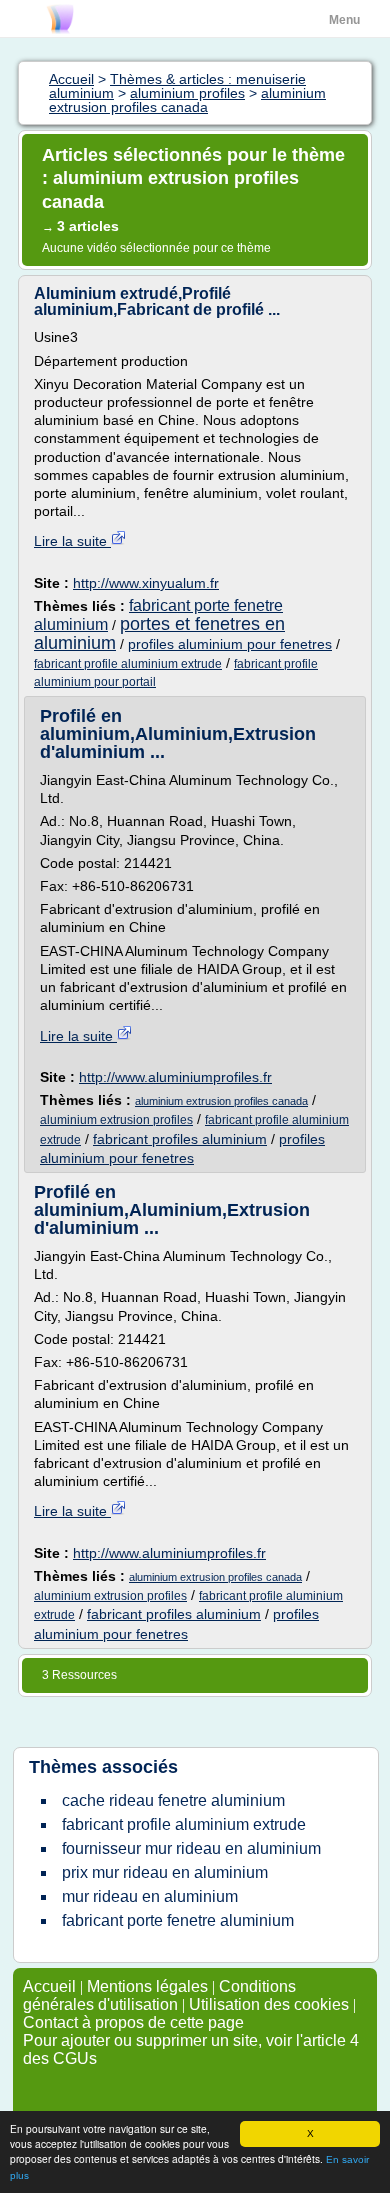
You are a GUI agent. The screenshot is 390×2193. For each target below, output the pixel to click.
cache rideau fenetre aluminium (173, 1800)
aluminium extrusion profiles (116, 1120)
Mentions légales (147, 1986)
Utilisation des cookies (269, 2004)
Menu (344, 20)
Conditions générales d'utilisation (159, 1995)
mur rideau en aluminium (150, 1896)
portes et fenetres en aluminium (159, 633)
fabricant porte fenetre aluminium (178, 1920)
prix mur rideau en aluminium (165, 1872)
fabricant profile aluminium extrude (128, 664)
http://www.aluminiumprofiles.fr (175, 1077)
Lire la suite (72, 541)
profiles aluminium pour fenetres (230, 644)
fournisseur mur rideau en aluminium (191, 1848)
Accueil (49, 1986)
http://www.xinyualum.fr (146, 583)
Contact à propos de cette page (133, 2022)
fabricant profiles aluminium (180, 1139)
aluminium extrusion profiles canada (221, 1101)
